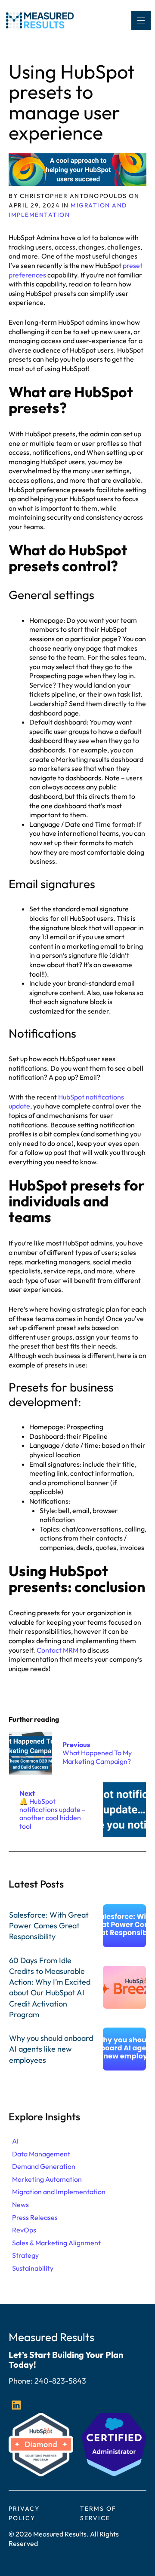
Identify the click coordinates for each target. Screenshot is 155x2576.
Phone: (22, 2381)
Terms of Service (98, 2513)
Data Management (41, 2154)
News (20, 2205)
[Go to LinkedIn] (16, 2405)
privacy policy (24, 2513)
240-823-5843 (60, 2381)
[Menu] (141, 20)
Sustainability (33, 2268)
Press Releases (35, 2217)
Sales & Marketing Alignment (56, 2243)
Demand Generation (44, 2166)
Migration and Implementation (59, 2192)
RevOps (24, 2230)
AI (15, 2141)
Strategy (25, 2255)
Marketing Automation (47, 2179)
